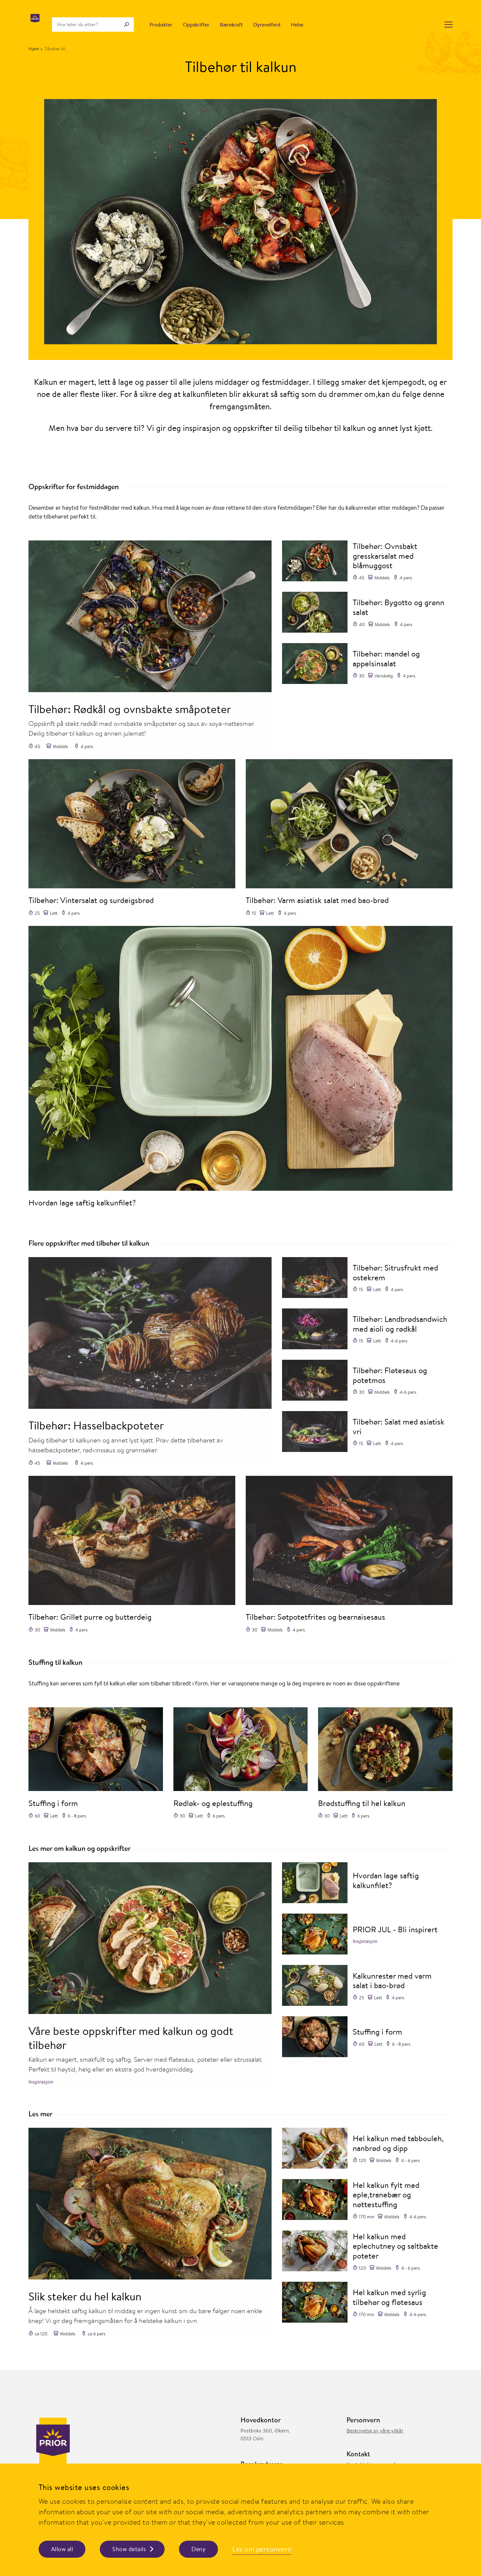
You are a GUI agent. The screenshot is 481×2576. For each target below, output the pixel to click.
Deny (198, 2549)
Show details (129, 2549)
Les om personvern (262, 2549)
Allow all (62, 2549)
